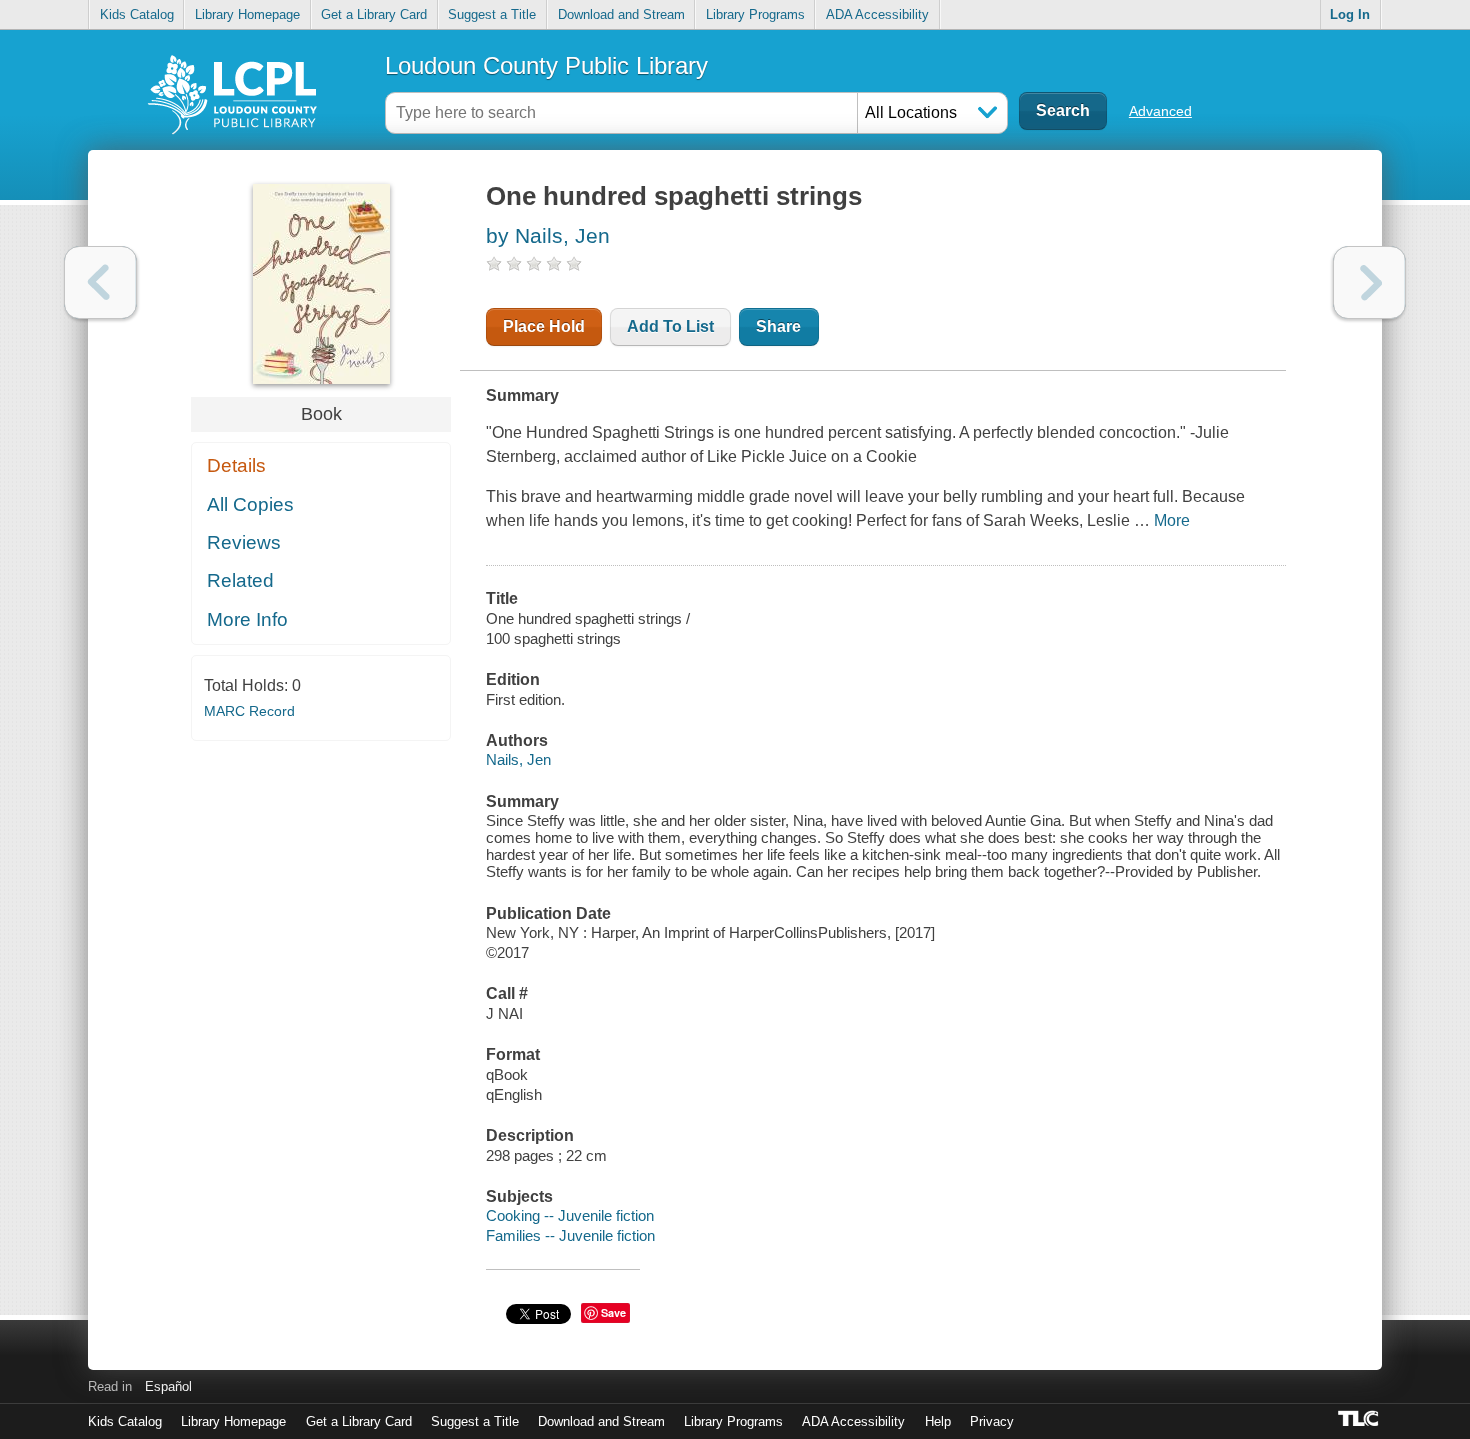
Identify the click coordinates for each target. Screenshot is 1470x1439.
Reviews (244, 542)
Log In (1350, 14)
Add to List (670, 326)
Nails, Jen (518, 759)
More (1172, 520)
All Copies (250, 504)
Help (938, 1421)
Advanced (1160, 111)
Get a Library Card (374, 14)
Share (778, 326)
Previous (100, 282)
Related (240, 580)
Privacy (992, 1421)
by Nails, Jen (548, 235)
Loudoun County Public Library (546, 65)
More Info (247, 619)
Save (613, 1312)
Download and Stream (621, 14)
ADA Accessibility (877, 14)
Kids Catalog (137, 14)
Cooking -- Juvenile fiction (570, 1215)
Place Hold (544, 326)
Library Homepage (247, 14)
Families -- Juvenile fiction (570, 1235)
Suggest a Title (492, 14)
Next (1369, 282)
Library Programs (755, 14)
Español (168, 1386)
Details (236, 465)
